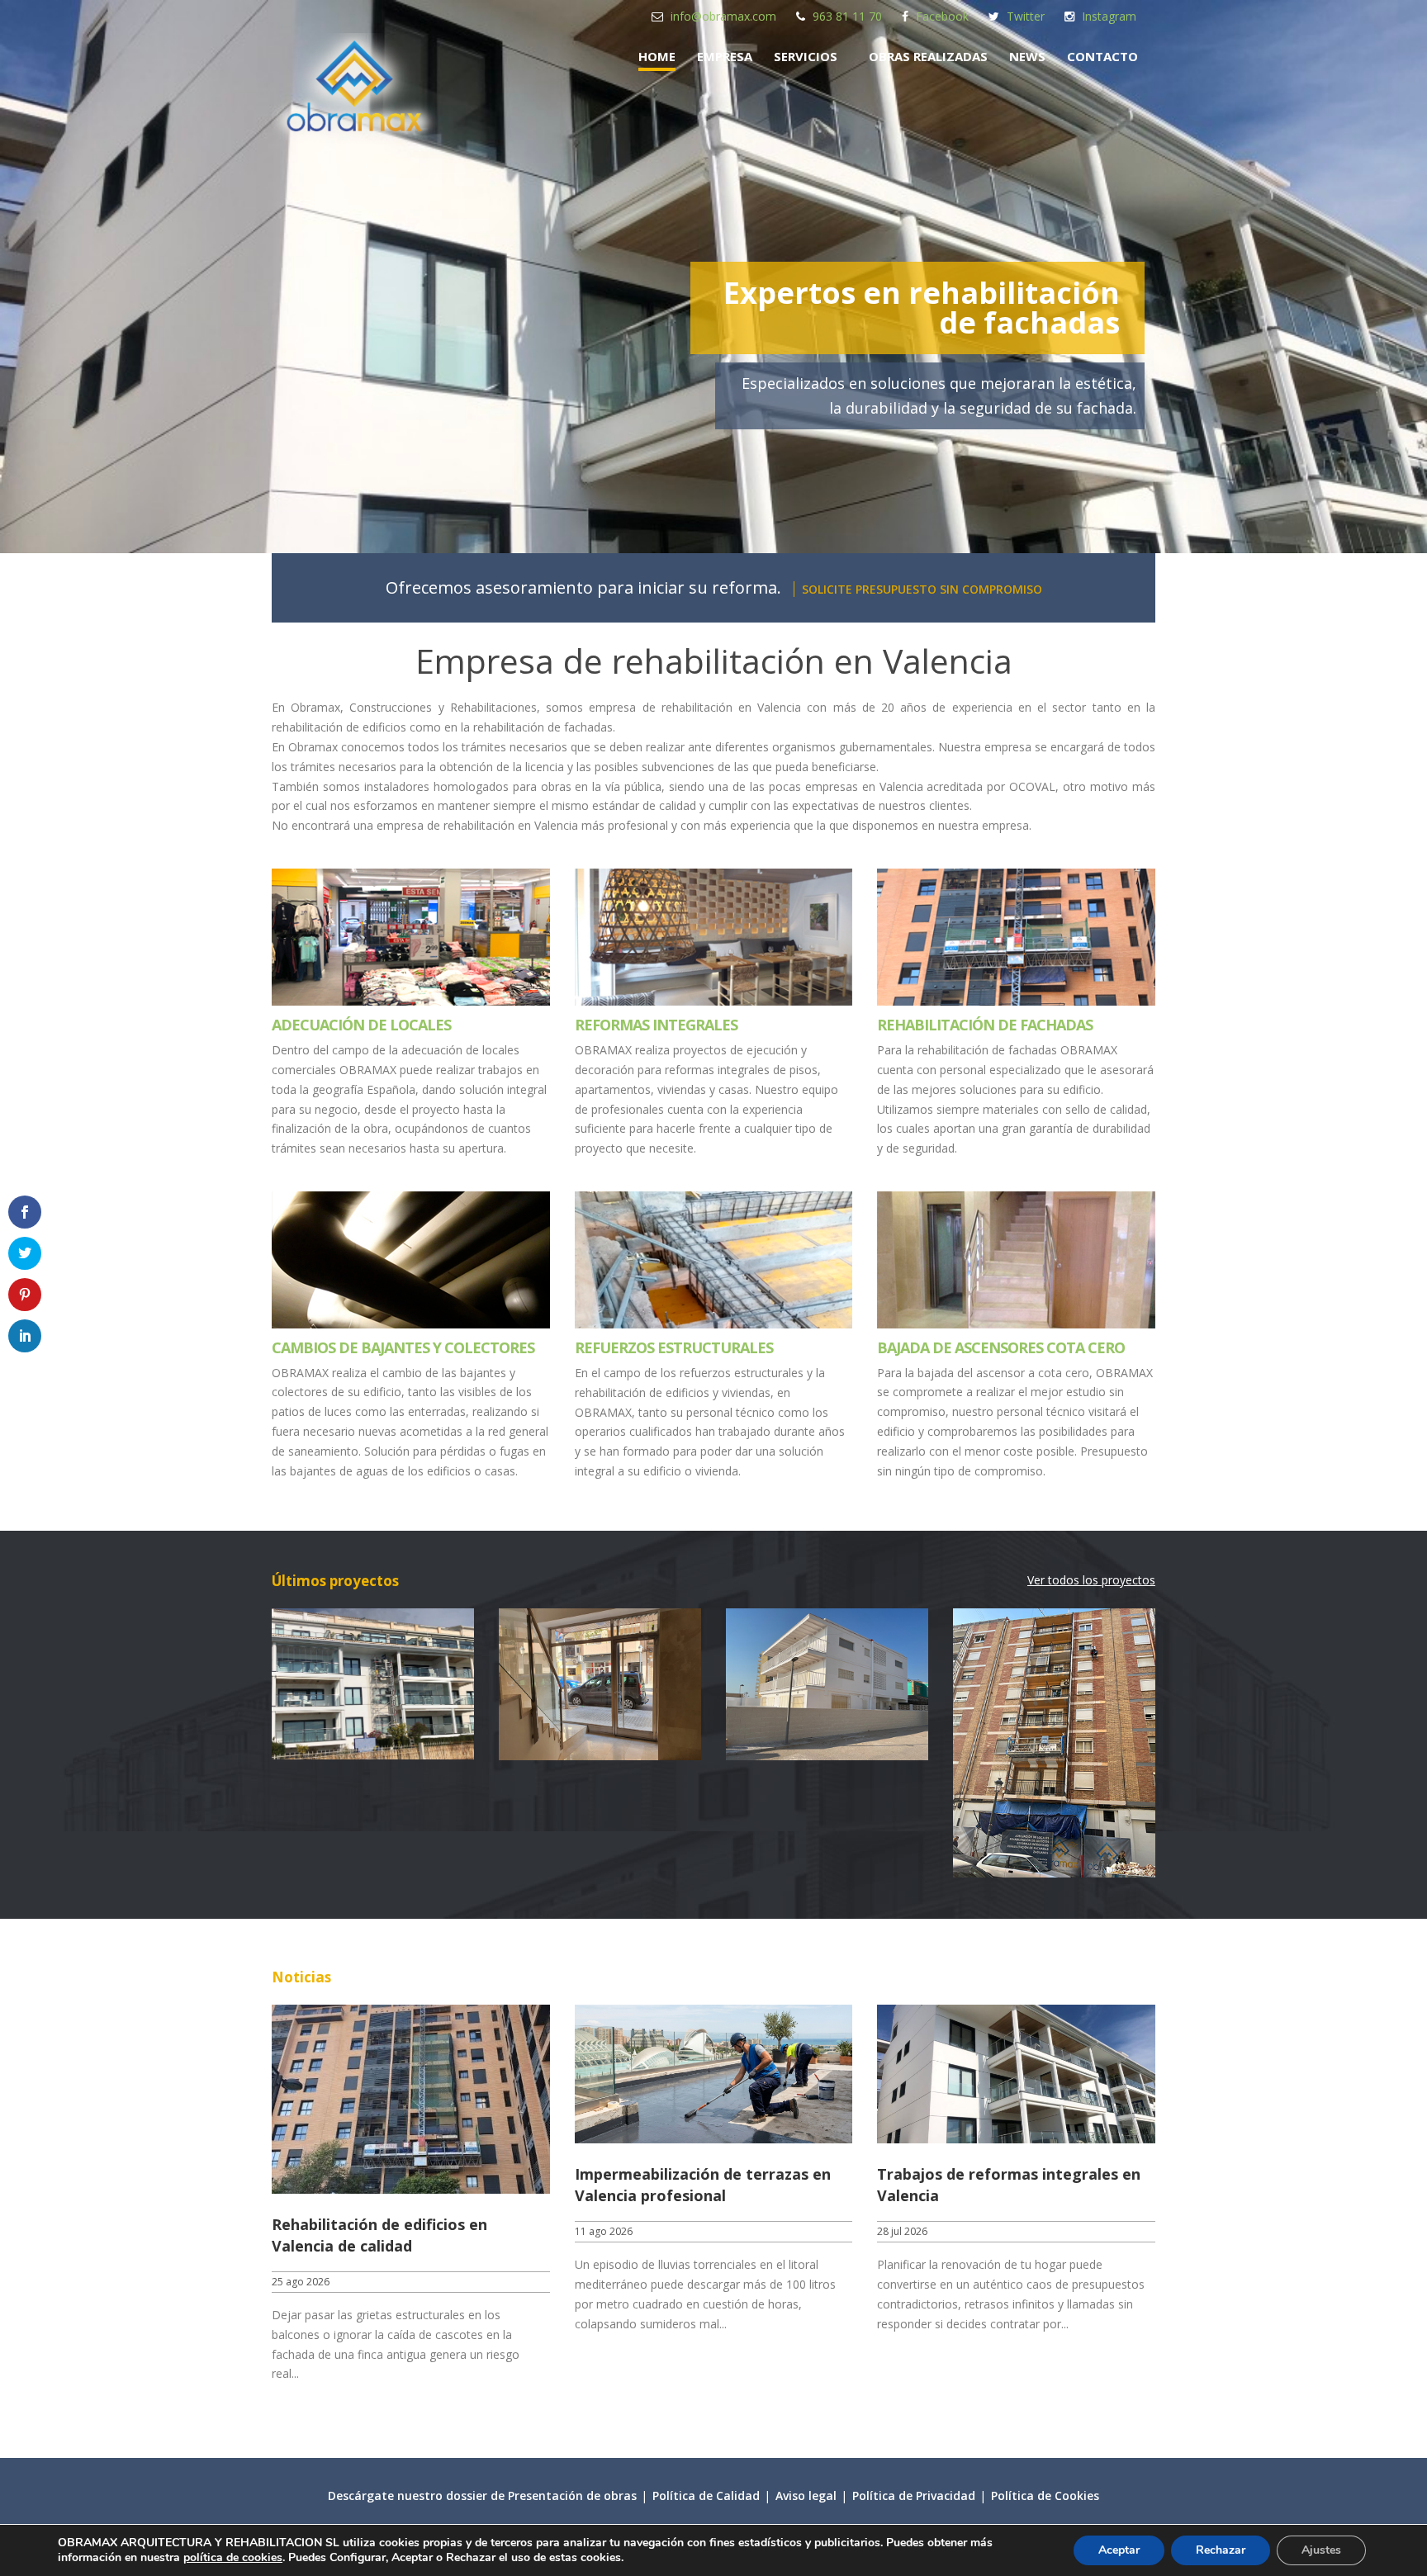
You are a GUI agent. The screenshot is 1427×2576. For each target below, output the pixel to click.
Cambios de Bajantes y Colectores (403, 1347)
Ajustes (1321, 2550)
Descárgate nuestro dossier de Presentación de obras (482, 2495)
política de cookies (233, 2557)
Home (657, 56)
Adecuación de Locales (361, 1025)
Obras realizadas (928, 56)
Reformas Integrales (656, 1025)
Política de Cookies (1045, 2495)
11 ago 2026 (604, 2231)
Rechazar (1221, 2550)
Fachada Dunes (827, 1684)
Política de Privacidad (914, 2495)
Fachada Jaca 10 (1054, 1684)
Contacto (1102, 56)
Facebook (942, 16)
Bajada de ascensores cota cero (1001, 1347)
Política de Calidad (706, 2495)
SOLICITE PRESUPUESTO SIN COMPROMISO (922, 589)
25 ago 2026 (301, 2282)
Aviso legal (806, 2495)
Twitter (1026, 16)
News (1027, 56)
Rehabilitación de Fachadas (985, 1025)
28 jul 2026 (902, 2231)
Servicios (806, 56)
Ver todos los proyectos (1091, 1580)
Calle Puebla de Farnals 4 (600, 1684)
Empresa (725, 56)
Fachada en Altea (373, 1684)
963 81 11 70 (847, 16)
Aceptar (1119, 2550)
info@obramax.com (723, 16)
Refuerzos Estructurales (674, 1347)
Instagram (1109, 16)
